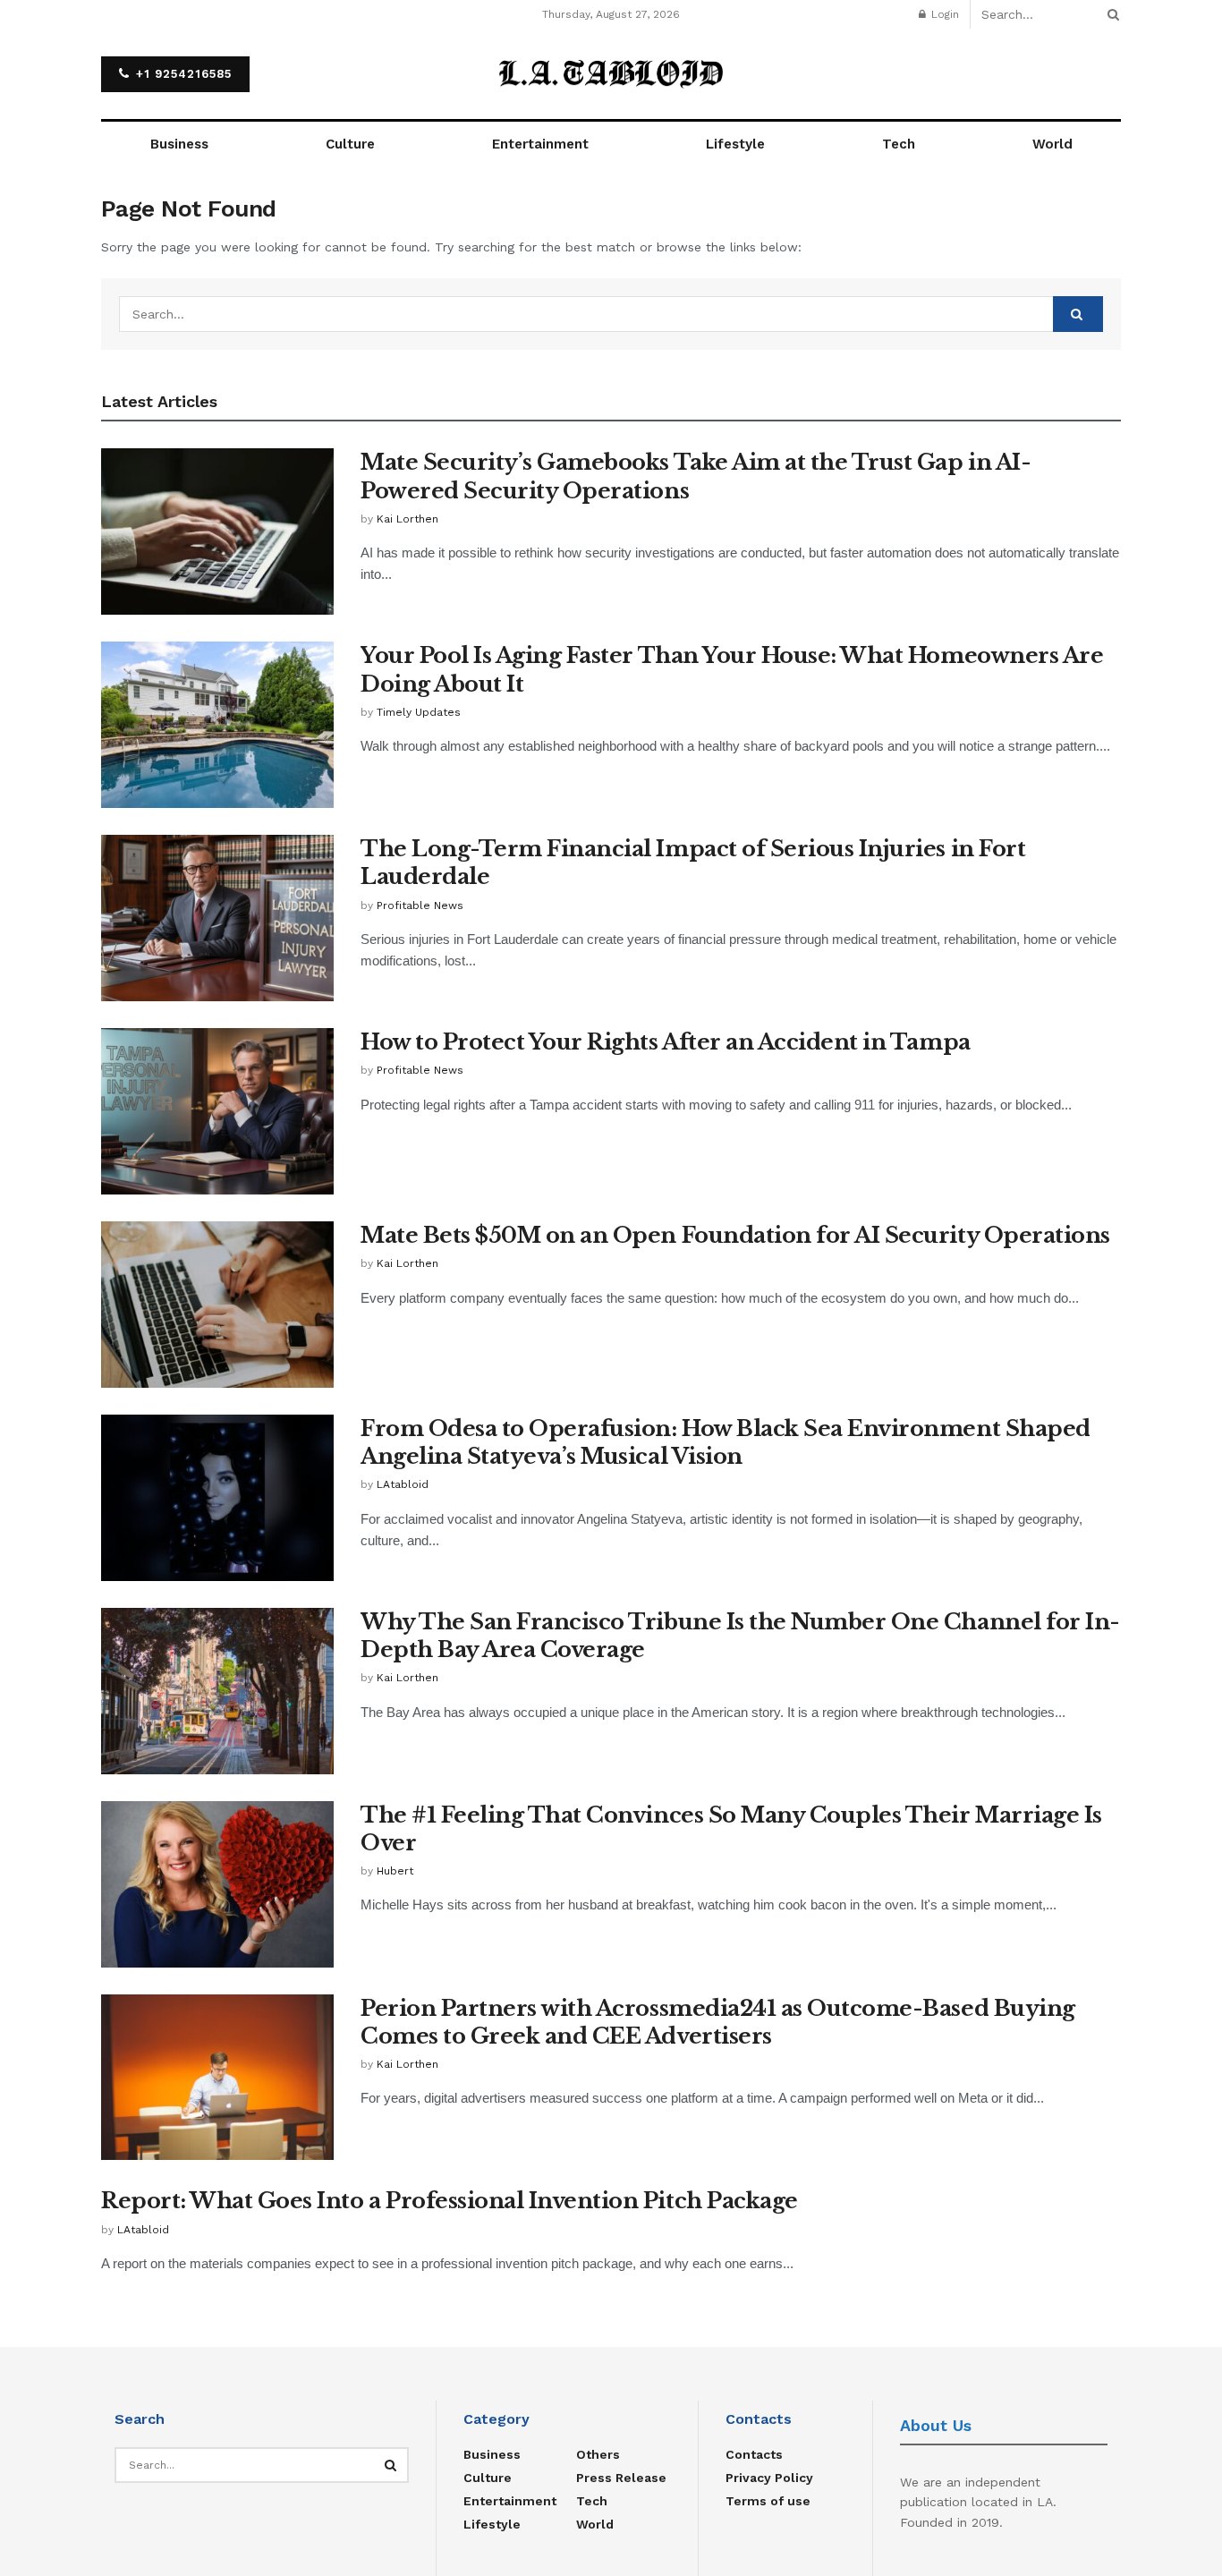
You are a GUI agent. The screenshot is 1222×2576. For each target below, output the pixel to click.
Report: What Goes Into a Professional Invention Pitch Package (450, 2201)
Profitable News (420, 905)
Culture (350, 144)
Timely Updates (419, 712)
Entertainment (540, 144)
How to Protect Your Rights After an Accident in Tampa (666, 1042)
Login (943, 14)
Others (598, 2454)
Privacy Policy (769, 2478)
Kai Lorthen (407, 519)
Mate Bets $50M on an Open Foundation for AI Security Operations (735, 1235)
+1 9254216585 (182, 74)
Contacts (754, 2454)
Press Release (621, 2478)
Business (179, 144)
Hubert (395, 1871)
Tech (899, 144)
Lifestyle (735, 144)
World (1052, 144)
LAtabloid (403, 1484)
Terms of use (768, 2501)
